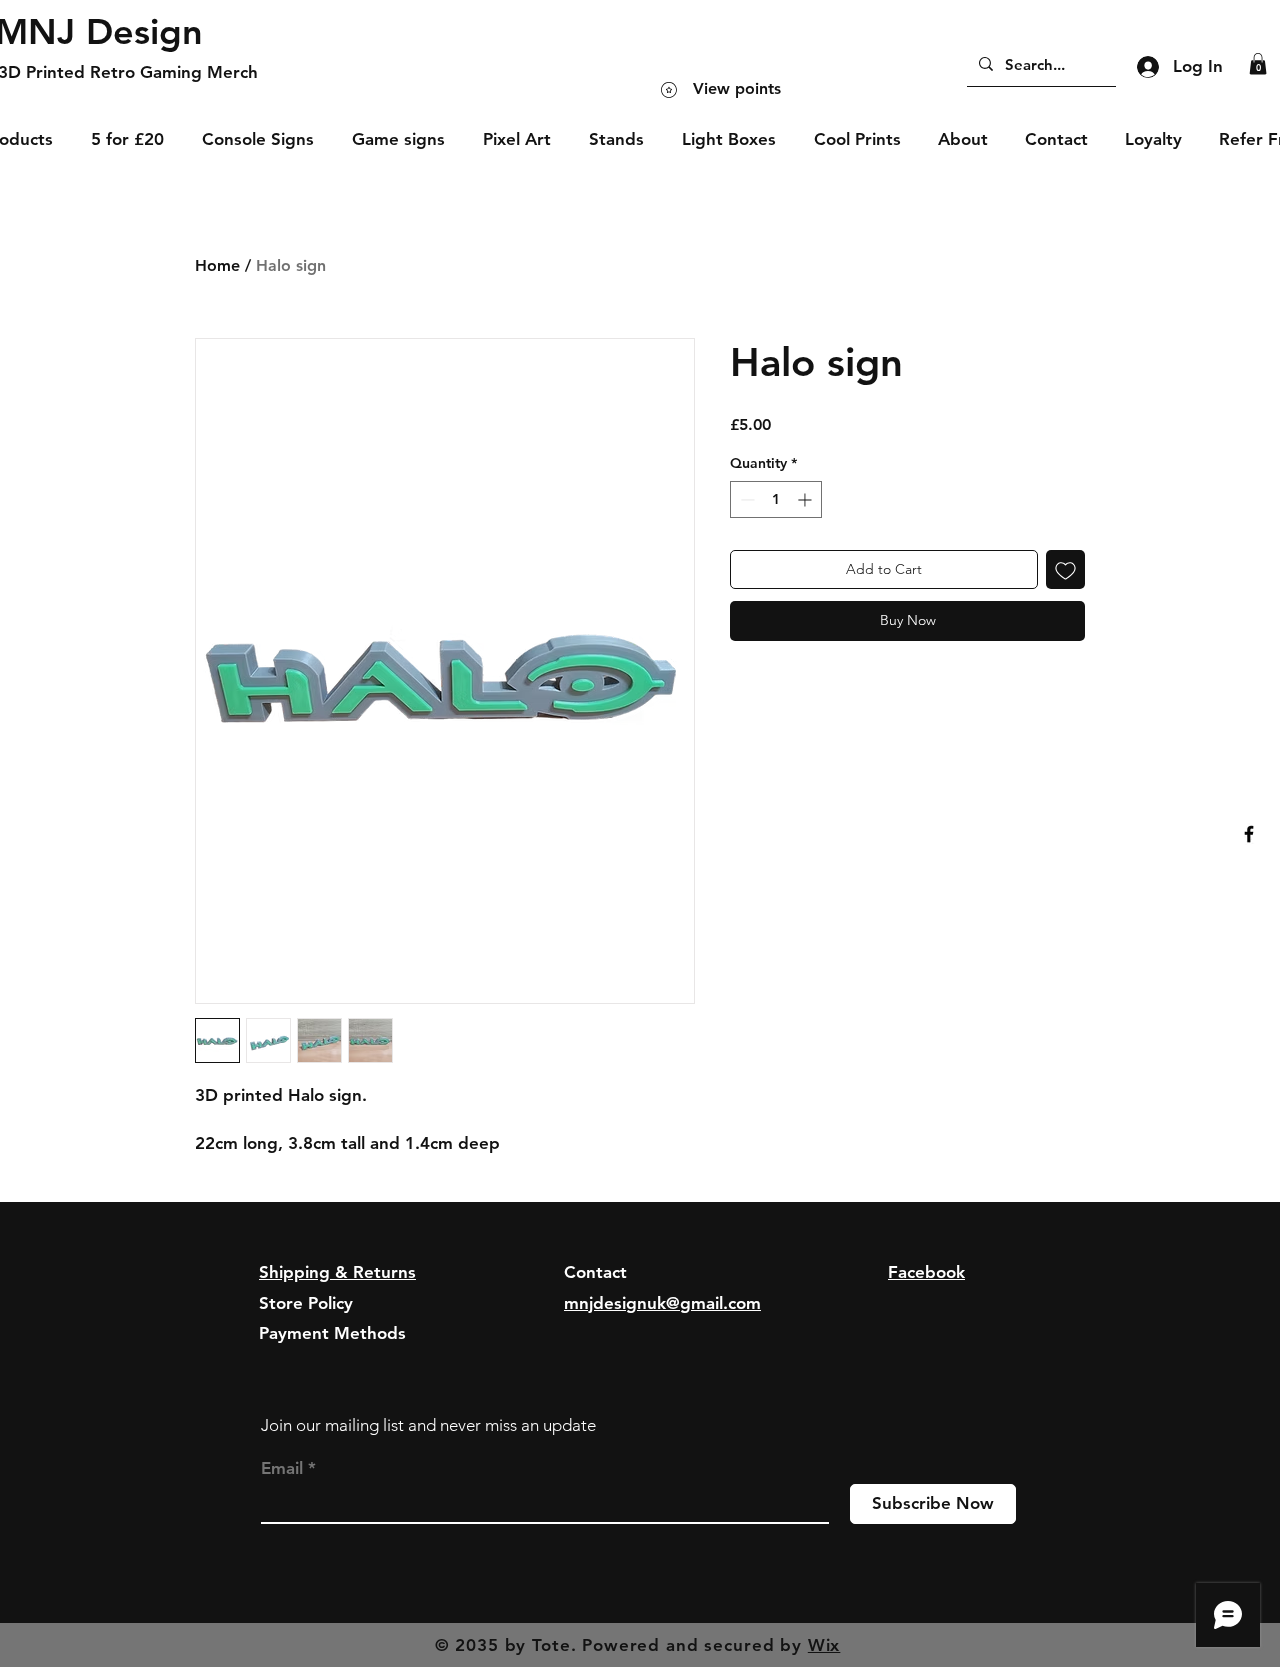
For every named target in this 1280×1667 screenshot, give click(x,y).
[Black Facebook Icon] (1249, 834)
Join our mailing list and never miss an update (428, 1425)
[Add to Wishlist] (1065, 569)
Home (217, 265)
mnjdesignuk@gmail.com (662, 1303)
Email (282, 1468)
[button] (1258, 64)
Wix (824, 1645)
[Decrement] (745, 499)
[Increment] (806, 499)
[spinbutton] (776, 499)
